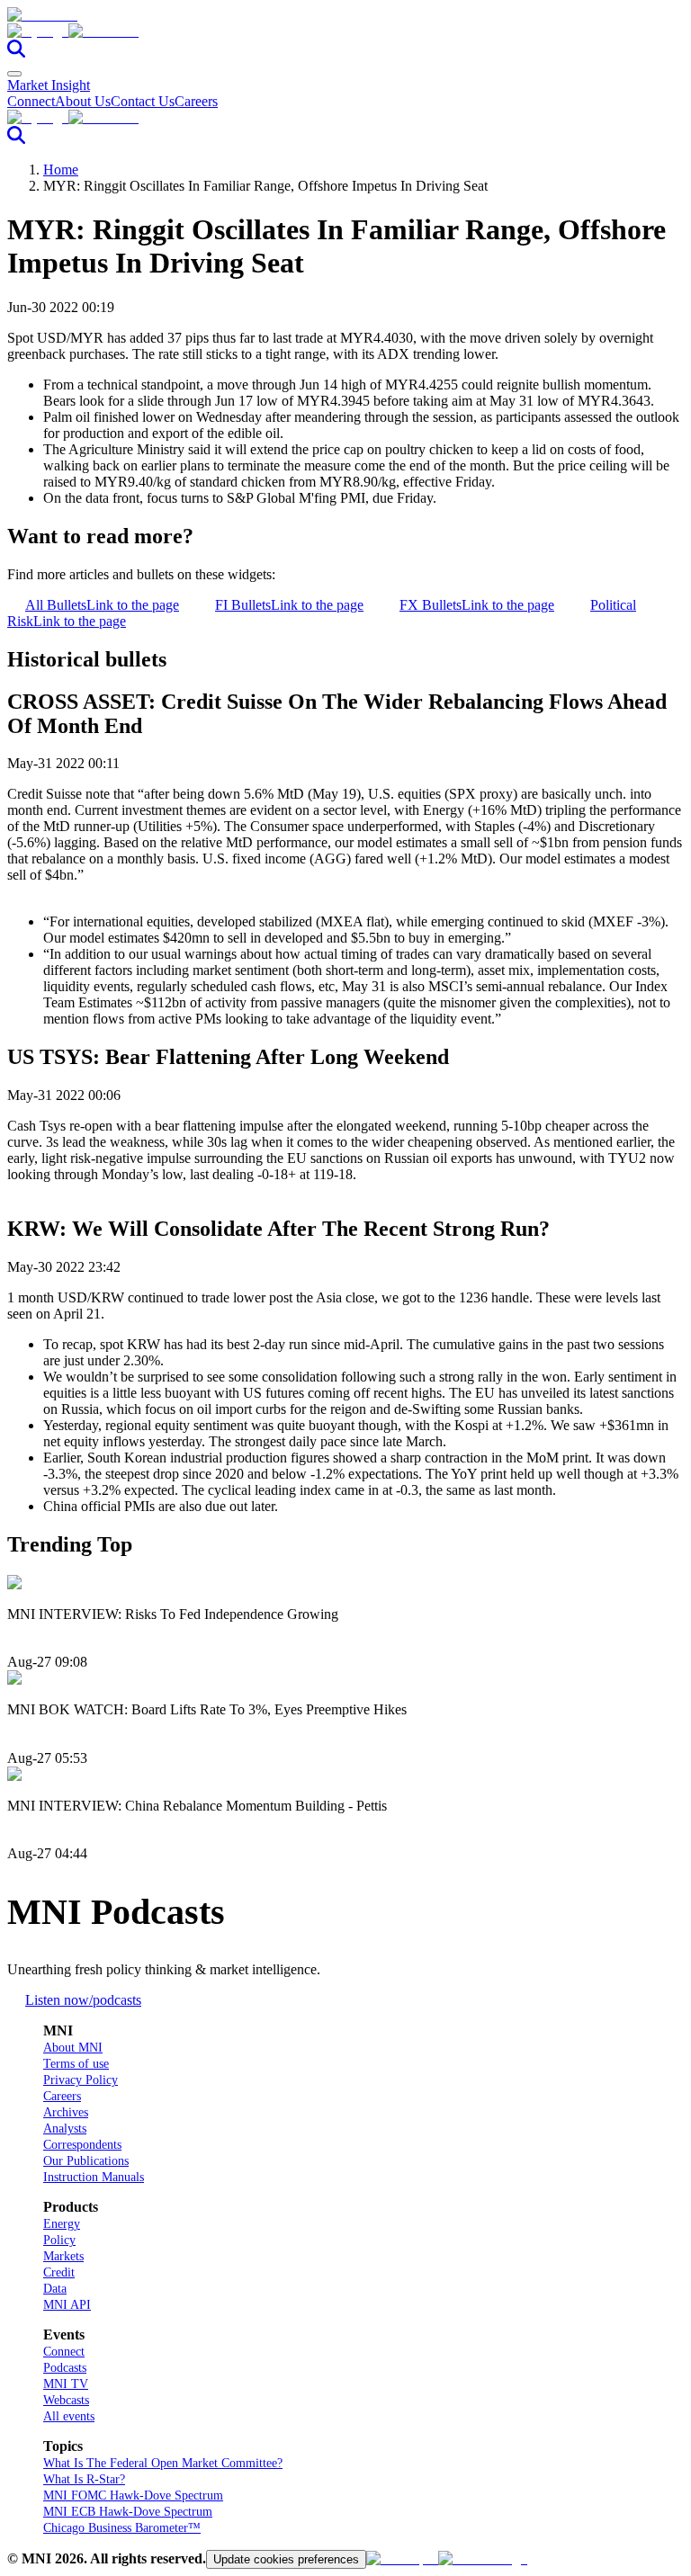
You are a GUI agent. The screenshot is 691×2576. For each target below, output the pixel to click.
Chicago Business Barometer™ (122, 2528)
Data (55, 2289)
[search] (16, 53)
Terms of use (76, 2064)
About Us (83, 101)
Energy (62, 2224)
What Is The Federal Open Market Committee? (163, 2463)
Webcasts (66, 2400)
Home (61, 170)
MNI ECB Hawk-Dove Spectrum (128, 2512)
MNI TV (66, 2384)
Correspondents (82, 2145)
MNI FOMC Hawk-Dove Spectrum (133, 2495)
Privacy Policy (81, 2080)
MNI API (67, 2305)
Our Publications (86, 2161)
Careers (196, 101)
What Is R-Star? (84, 2479)
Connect (31, 101)
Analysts (65, 2129)
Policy (59, 2240)
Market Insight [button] (49, 85)
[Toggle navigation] (14, 74)
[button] (345, 31)
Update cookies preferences (286, 2559)
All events (69, 2416)
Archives (66, 2112)
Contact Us (143, 101)
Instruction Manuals (94, 2177)
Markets (63, 2256)
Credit (59, 2272)
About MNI (73, 2048)
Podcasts (65, 2368)
